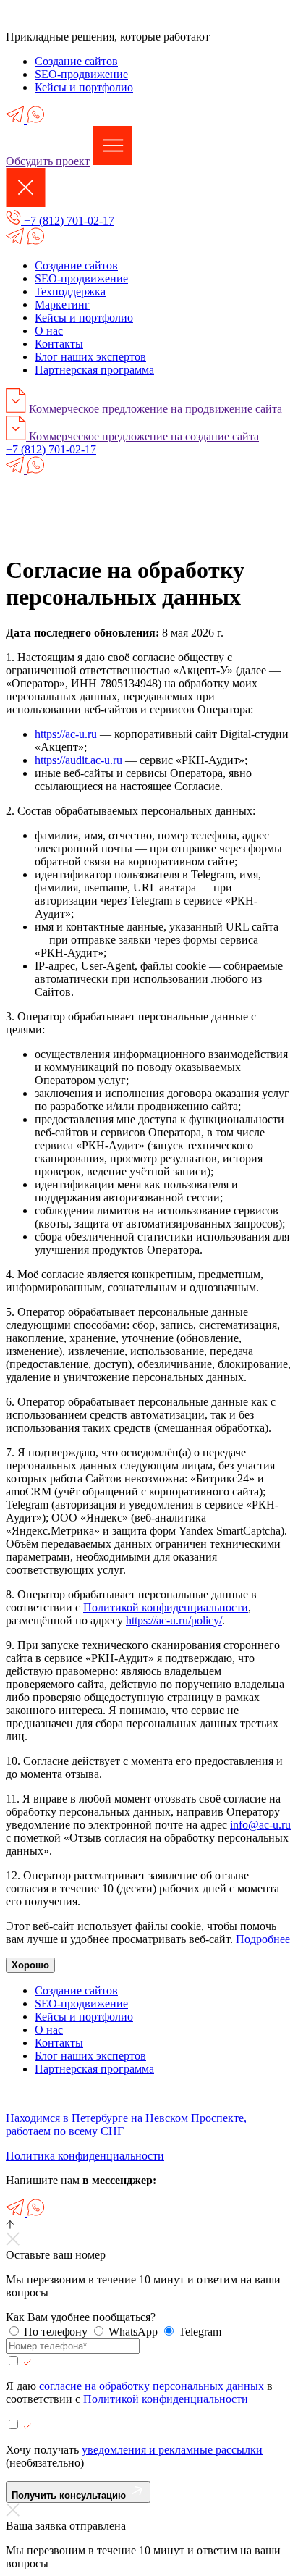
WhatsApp (135, 2332)
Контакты (59, 344)
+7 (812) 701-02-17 (68, 221)
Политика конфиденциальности (85, 2156)
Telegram (200, 2332)
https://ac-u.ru (66, 734)
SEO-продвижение (81, 74)
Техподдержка (70, 291)
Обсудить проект (48, 161)
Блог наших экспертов (90, 357)
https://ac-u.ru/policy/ (174, 1620)
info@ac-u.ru (260, 1825)
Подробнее (263, 1939)
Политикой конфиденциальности (166, 1607)
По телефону (57, 2332)
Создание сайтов (76, 61)
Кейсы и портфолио (84, 87)
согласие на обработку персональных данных (152, 2386)
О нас (49, 331)
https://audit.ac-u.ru (78, 760)
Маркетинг (62, 305)
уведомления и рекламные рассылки (172, 2450)
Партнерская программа (94, 370)
